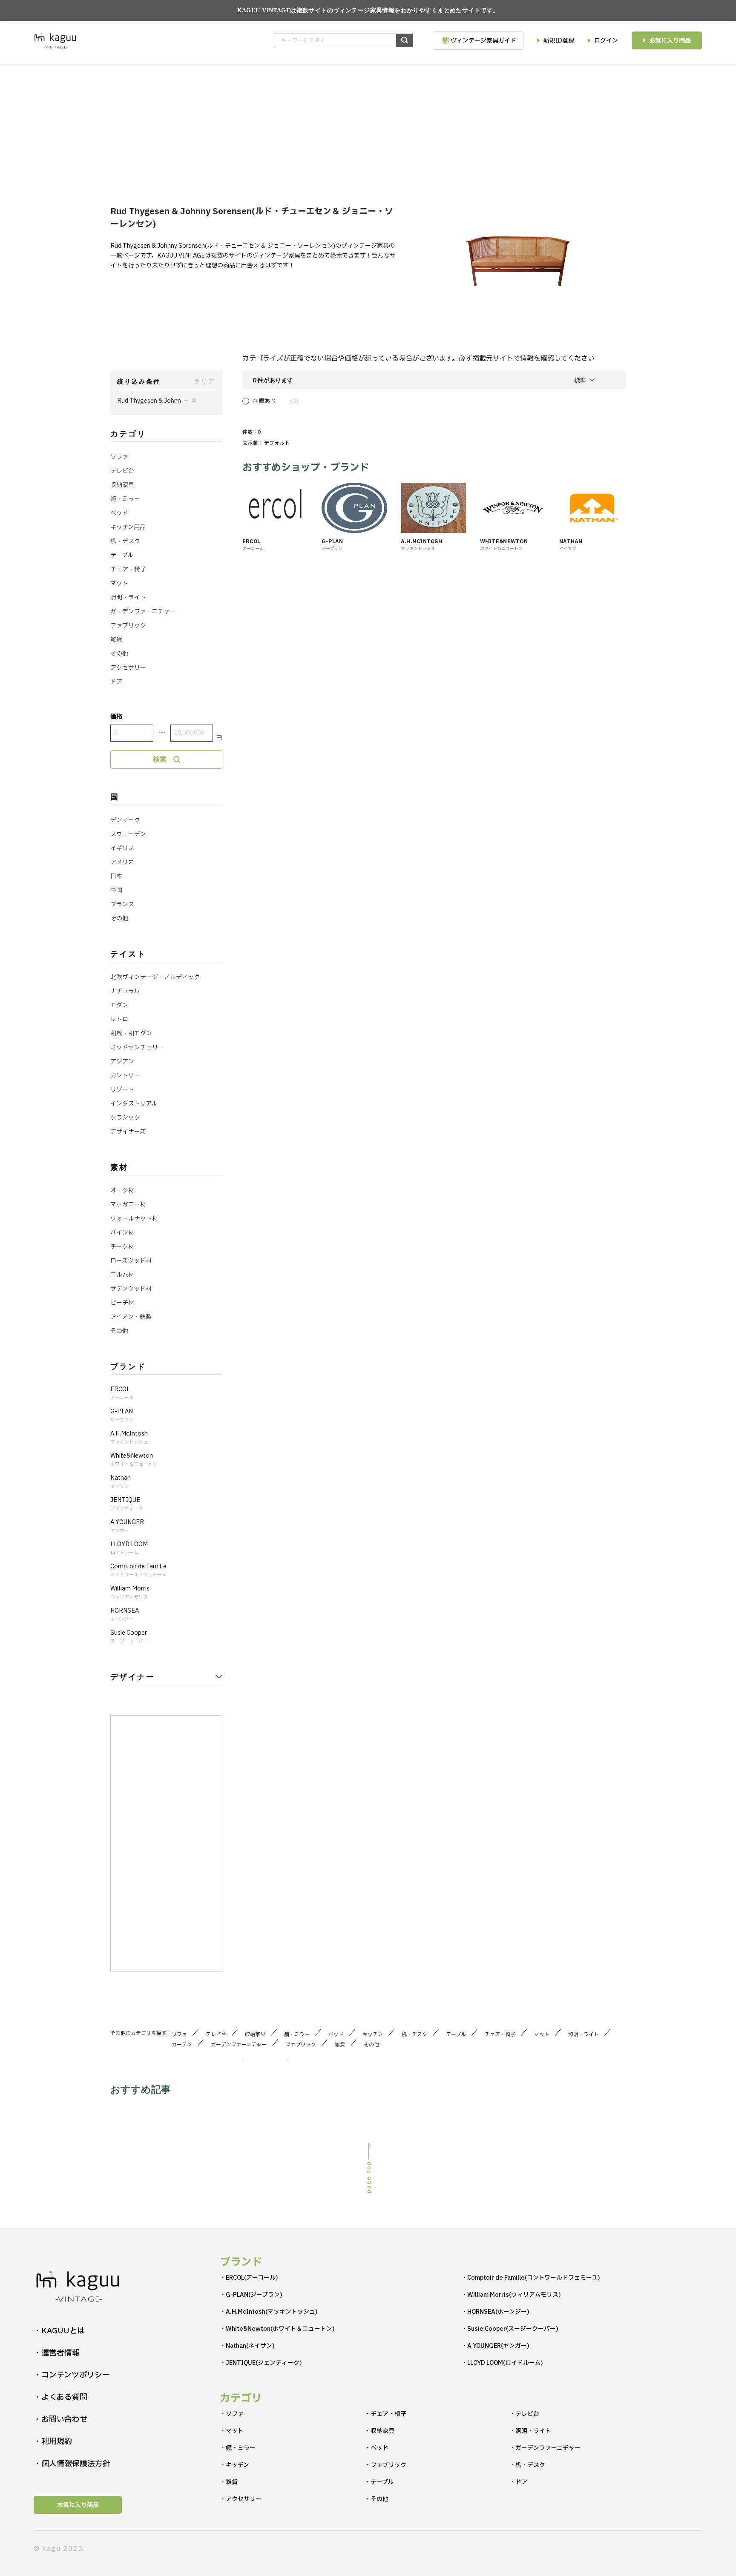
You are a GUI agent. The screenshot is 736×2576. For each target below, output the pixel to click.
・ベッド (377, 2448)
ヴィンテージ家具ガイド (483, 41)
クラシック (125, 1118)
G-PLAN (122, 1416)
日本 (116, 876)
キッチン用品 (128, 527)
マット (119, 583)
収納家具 (122, 485)
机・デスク (125, 541)
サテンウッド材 (131, 1289)
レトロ (119, 1019)
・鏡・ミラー (238, 2448)
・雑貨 (229, 2482)
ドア (116, 682)
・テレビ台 (524, 2414)
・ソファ (232, 2414)
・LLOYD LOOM (502, 2363)
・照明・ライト (530, 2431)
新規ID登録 (559, 41)
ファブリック (128, 626)
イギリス (122, 848)
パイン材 (122, 1233)
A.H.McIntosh (129, 1438)
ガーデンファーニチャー (143, 612)
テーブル (122, 555)
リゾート (122, 1090)
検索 (160, 759)
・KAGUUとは (59, 2331)
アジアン (122, 1062)
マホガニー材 (128, 1205)
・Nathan (247, 2346)
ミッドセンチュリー (137, 1047)
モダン (119, 1005)
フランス (122, 904)
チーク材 (122, 1247)
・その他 (377, 2499)
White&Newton (134, 1460)
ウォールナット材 (134, 1219)
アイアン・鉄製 (131, 1317)
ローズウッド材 (131, 1261)
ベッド (119, 513)
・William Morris (511, 2295)
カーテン (184, 2045)
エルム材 (122, 1275)
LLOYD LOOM (129, 1548)
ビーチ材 (122, 1303)
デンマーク (125, 820)
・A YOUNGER (495, 2346)
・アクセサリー (241, 2499)
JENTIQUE (127, 1504)
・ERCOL (249, 2278)
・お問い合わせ (60, 2420)
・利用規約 (53, 2442)
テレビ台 (122, 471)
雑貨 (116, 640)
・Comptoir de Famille (531, 2278)
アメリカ (122, 862)
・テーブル (379, 2482)
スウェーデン (128, 834)
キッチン (375, 2034)
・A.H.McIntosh (269, 2312)
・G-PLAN (251, 2295)
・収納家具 (379, 2431)
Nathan (121, 1482)
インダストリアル (134, 1104)
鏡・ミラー (125, 499)
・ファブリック (385, 2465)
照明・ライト (128, 597)
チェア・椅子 (128, 569)
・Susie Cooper (510, 2329)
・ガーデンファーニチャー (545, 2448)
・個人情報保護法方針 (72, 2464)
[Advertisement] (368, 128)
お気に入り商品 (670, 41)
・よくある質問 (60, 2397)
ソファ (119, 457)
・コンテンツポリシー (72, 2375)
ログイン (606, 41)
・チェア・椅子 (385, 2414)
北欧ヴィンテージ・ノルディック (155, 977)
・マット (232, 2431)
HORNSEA (125, 1615)
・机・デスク (527, 2465)
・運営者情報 (57, 2353)
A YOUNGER (127, 1526)
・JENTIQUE (261, 2363)
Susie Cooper (129, 1637)
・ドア (518, 2482)
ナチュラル (125, 991)
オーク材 (122, 1191)
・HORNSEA (495, 2312)
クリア (205, 381)
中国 (116, 890)
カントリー (125, 1076)
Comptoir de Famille (138, 1570)
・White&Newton (277, 2329)
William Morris (130, 1593)
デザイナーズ (128, 1132)
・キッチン (234, 2465)
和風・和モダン (131, 1033)
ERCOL (122, 1393)
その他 (119, 654)
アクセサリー (128, 668)
